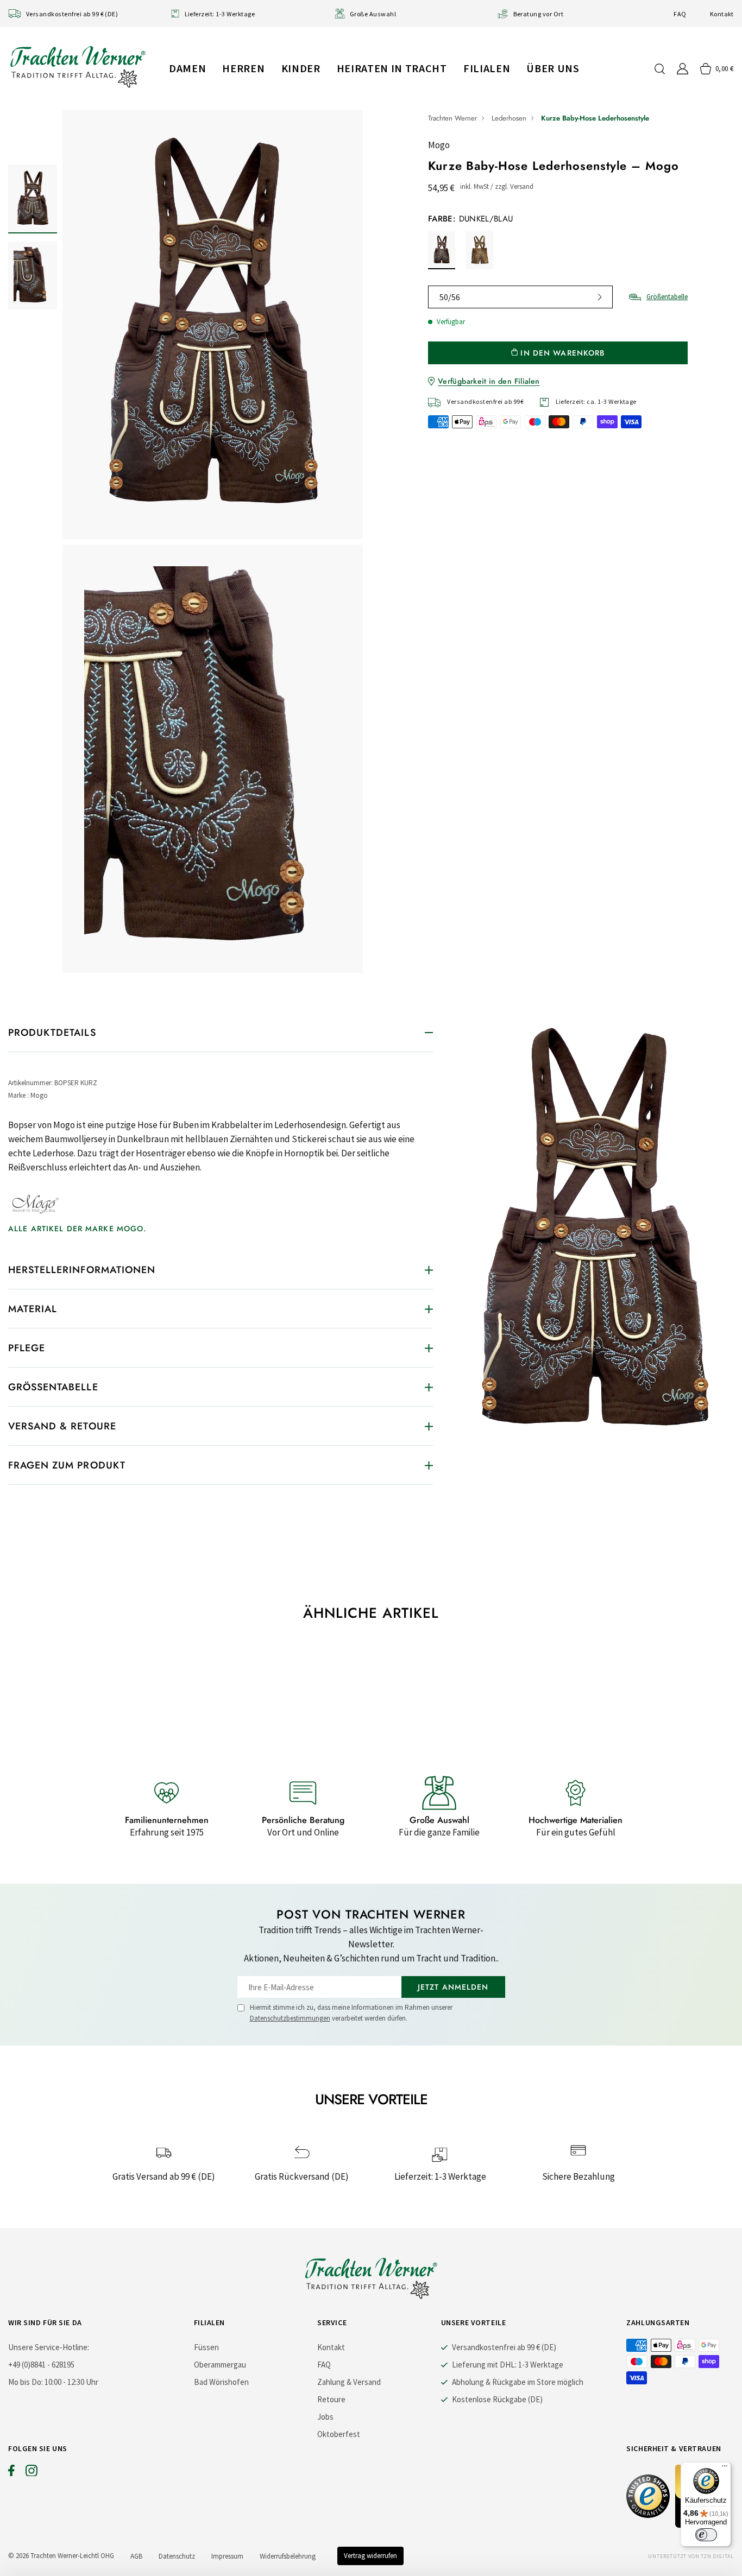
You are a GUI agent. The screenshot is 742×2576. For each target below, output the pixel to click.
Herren (243, 68)
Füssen (206, 2347)
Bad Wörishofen (221, 2382)
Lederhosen (509, 118)
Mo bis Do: (26, 2382)
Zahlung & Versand (349, 2382)
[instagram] (32, 2473)
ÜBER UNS (553, 68)
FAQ (680, 14)
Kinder (301, 68)
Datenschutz (177, 2556)
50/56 (450, 297)
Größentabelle (667, 297)
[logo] (78, 67)
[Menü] (725, 2469)
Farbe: (471, 219)
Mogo (439, 145)
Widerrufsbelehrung (288, 2556)
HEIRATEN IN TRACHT (392, 68)
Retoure (331, 2399)
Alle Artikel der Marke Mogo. (77, 1229)
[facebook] (11, 2473)
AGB (136, 2556)
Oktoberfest (339, 2434)
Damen (187, 68)
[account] (683, 69)
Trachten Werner (452, 118)
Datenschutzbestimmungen (290, 2018)
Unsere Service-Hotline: (49, 2347)
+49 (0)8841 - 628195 (41, 2365)
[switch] (706, 2535)
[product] (213, 544)
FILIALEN (487, 68)
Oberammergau (220, 2365)
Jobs (325, 2417)
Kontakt (722, 14)
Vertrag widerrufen (370, 2556)
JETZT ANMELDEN (453, 1987)
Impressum (227, 2556)
